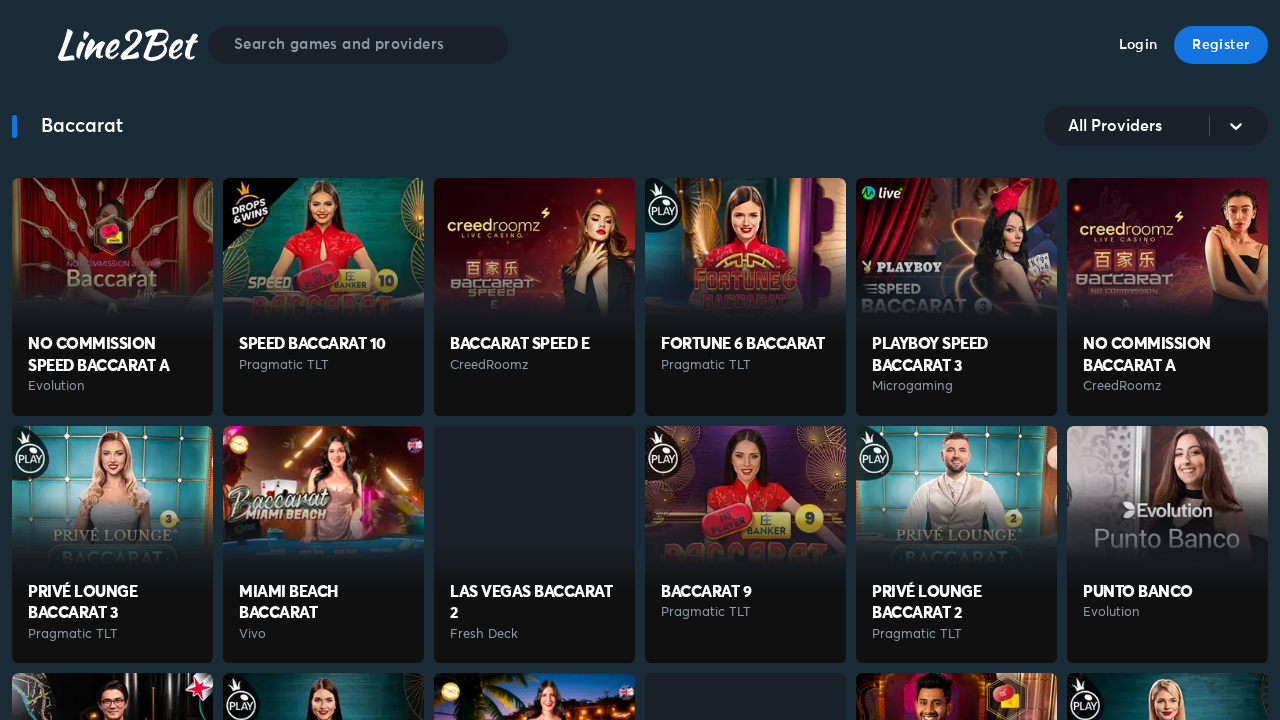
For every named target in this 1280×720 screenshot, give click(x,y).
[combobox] (1070, 126)
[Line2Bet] (128, 44)
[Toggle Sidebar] (30, 45)
